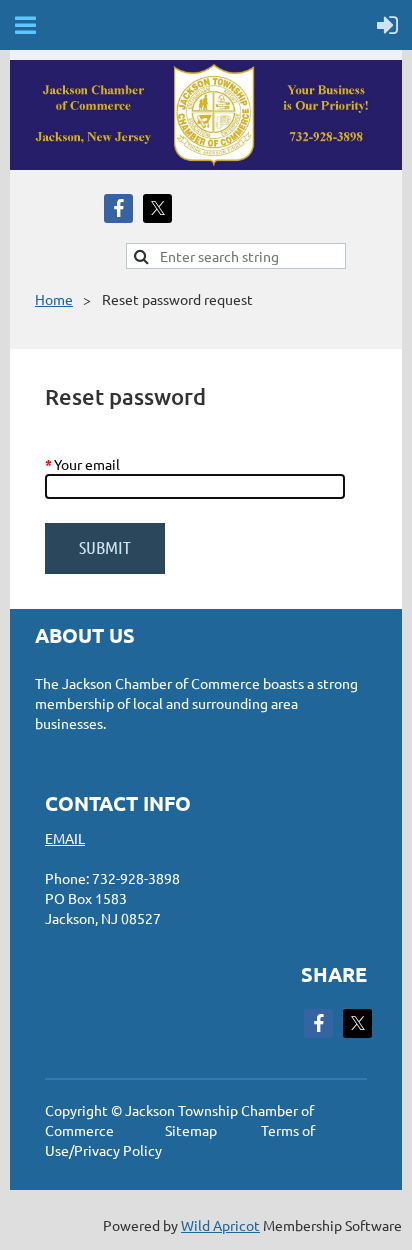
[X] (157, 208)
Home (54, 299)
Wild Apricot (220, 1225)
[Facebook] (118, 208)
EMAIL (65, 838)
